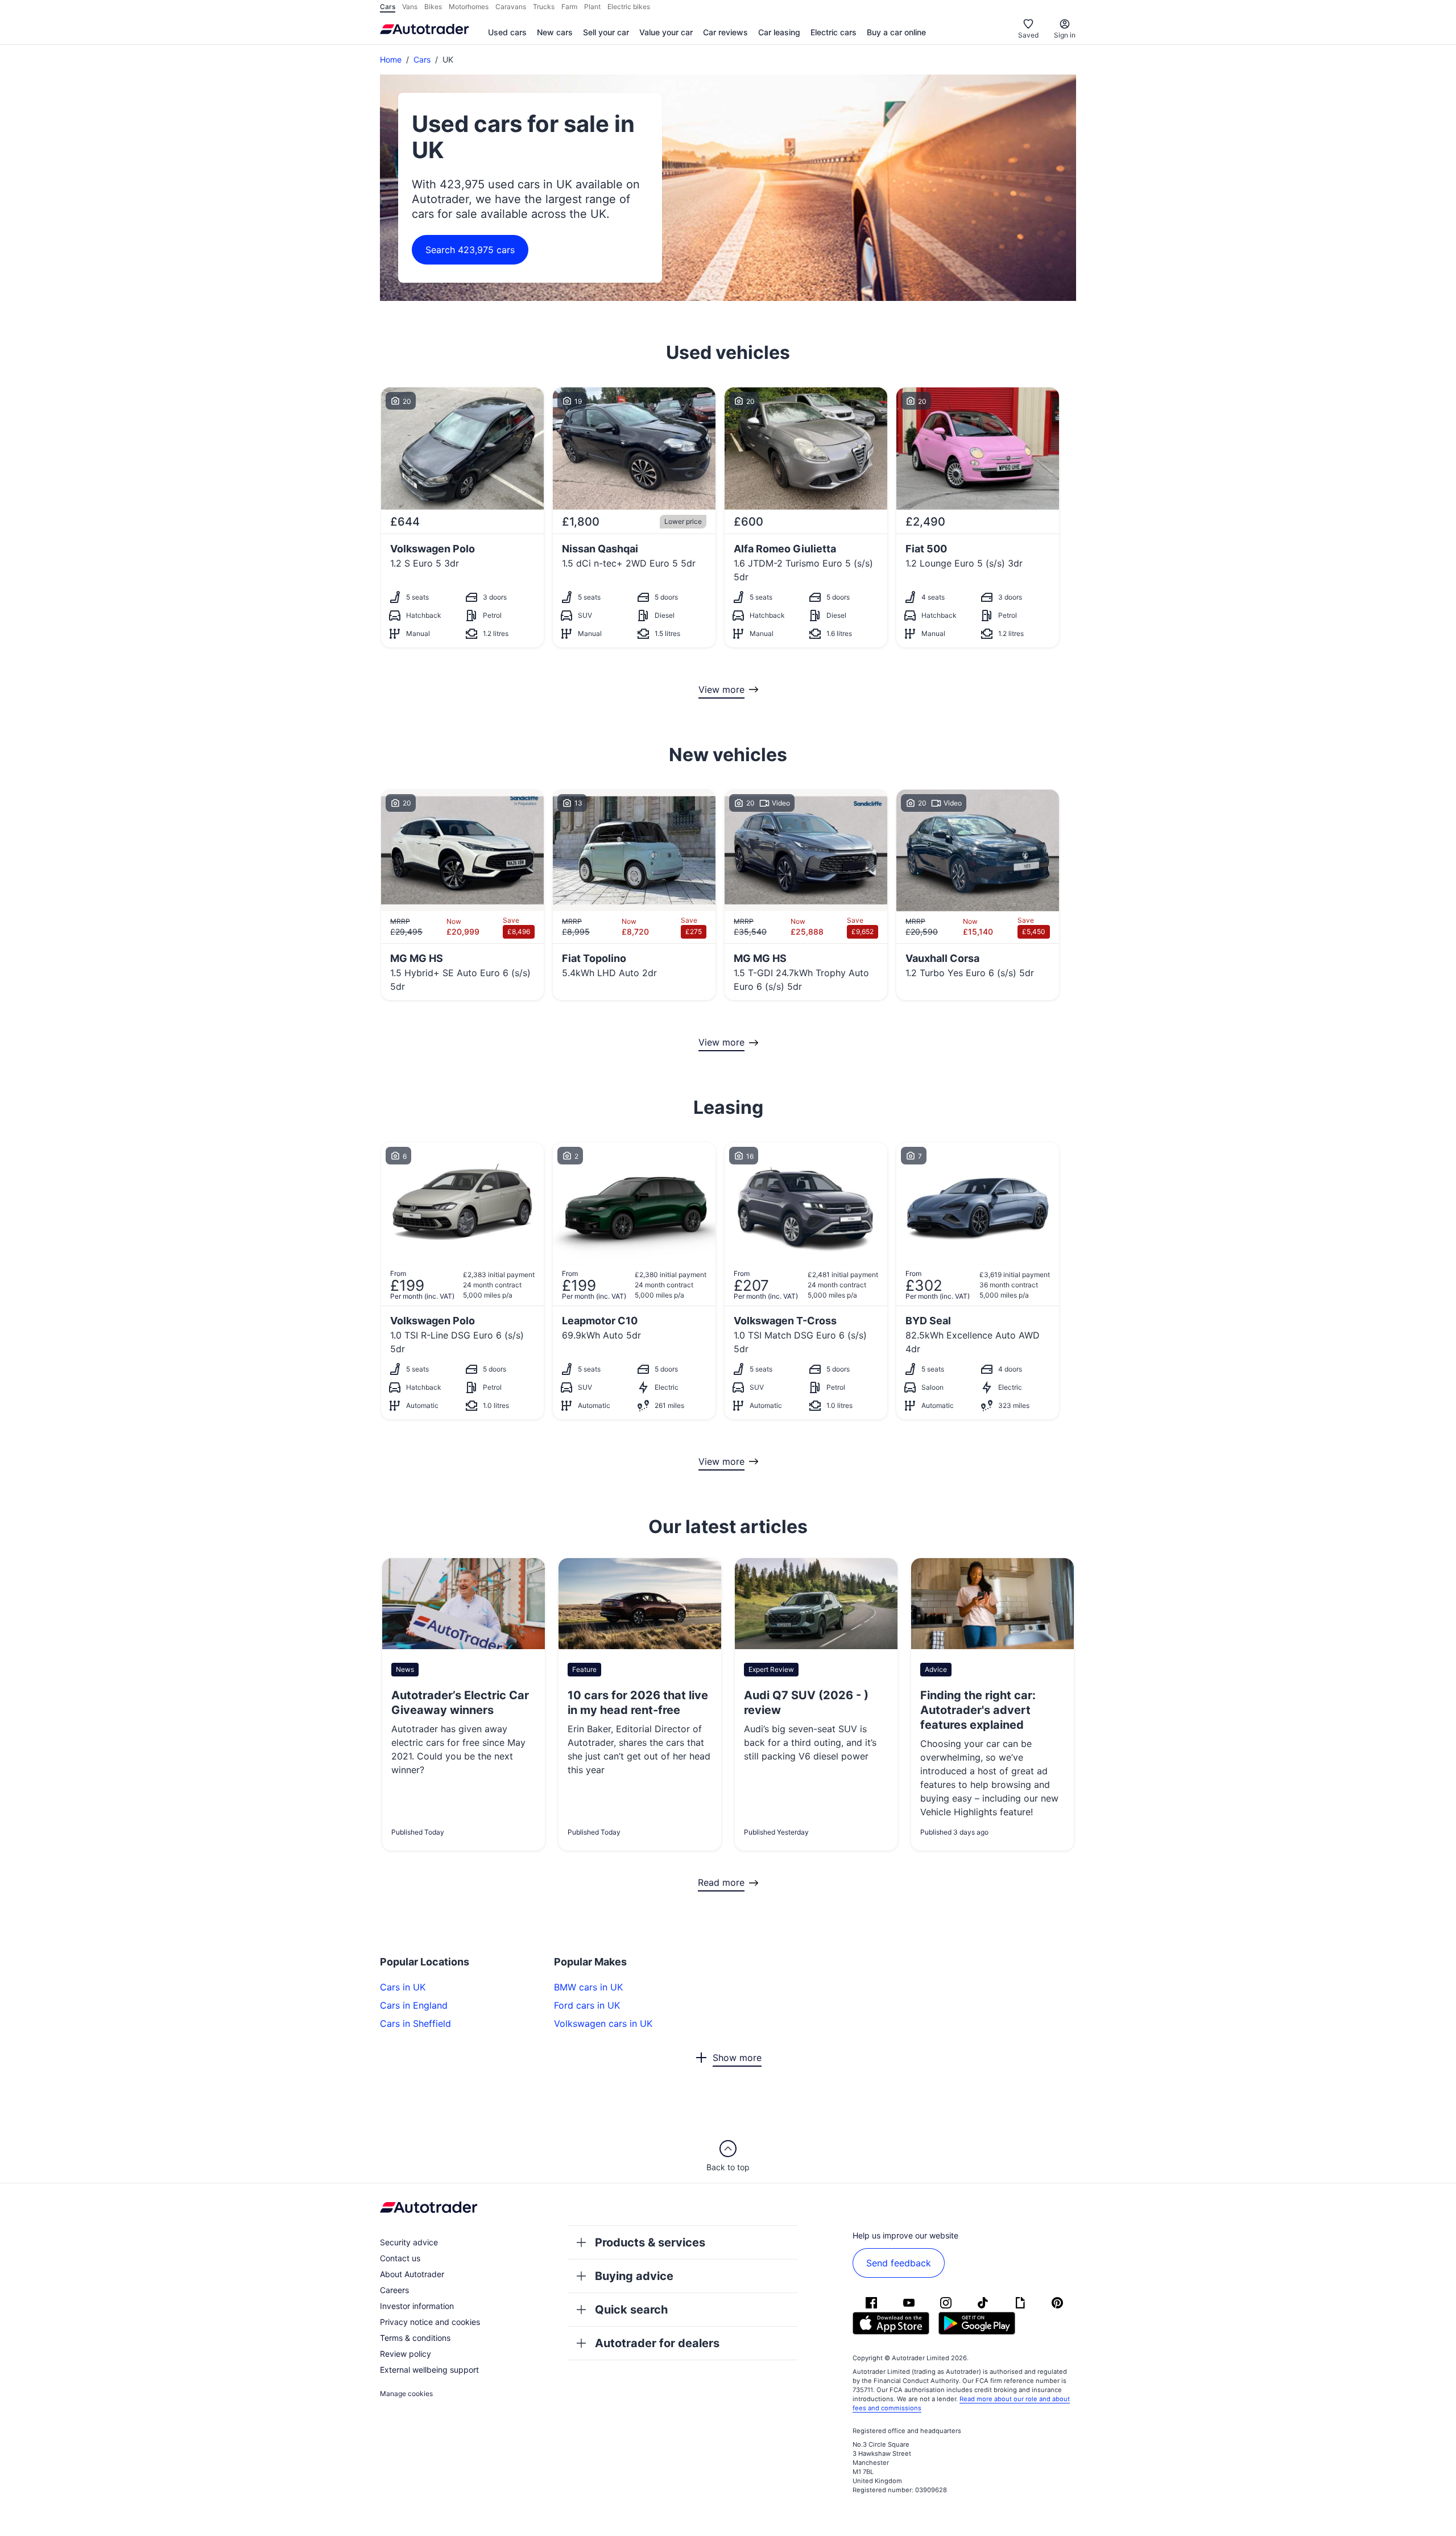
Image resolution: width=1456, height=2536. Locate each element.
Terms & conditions (415, 2338)
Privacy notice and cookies (430, 2322)
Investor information (417, 2306)
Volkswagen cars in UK (603, 2023)
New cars (555, 32)
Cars (422, 59)
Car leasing (779, 32)
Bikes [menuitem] (433, 7)
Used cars (507, 32)
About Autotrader (412, 2274)
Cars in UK (403, 1987)
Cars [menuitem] (388, 7)
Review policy (406, 2354)
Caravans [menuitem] (511, 7)
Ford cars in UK (587, 2005)
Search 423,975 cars (470, 250)
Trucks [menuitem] (544, 7)
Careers (394, 2290)
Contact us (400, 2258)
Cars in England (414, 2005)
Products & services (650, 2242)
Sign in (1065, 35)
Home (391, 59)
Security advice (409, 2242)
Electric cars (834, 32)
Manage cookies (406, 2393)
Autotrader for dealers (657, 2343)
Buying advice (634, 2276)
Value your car (666, 32)
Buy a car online (896, 32)
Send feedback (899, 2263)
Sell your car (606, 32)
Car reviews (725, 32)
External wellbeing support (429, 2370)
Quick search (631, 2310)
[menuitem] (507, 33)
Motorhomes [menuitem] (469, 7)
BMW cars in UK (588, 1987)
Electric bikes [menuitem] (629, 7)
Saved (1028, 35)
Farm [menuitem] (569, 7)
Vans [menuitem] (410, 7)
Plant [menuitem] (592, 7)
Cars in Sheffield (415, 2023)
